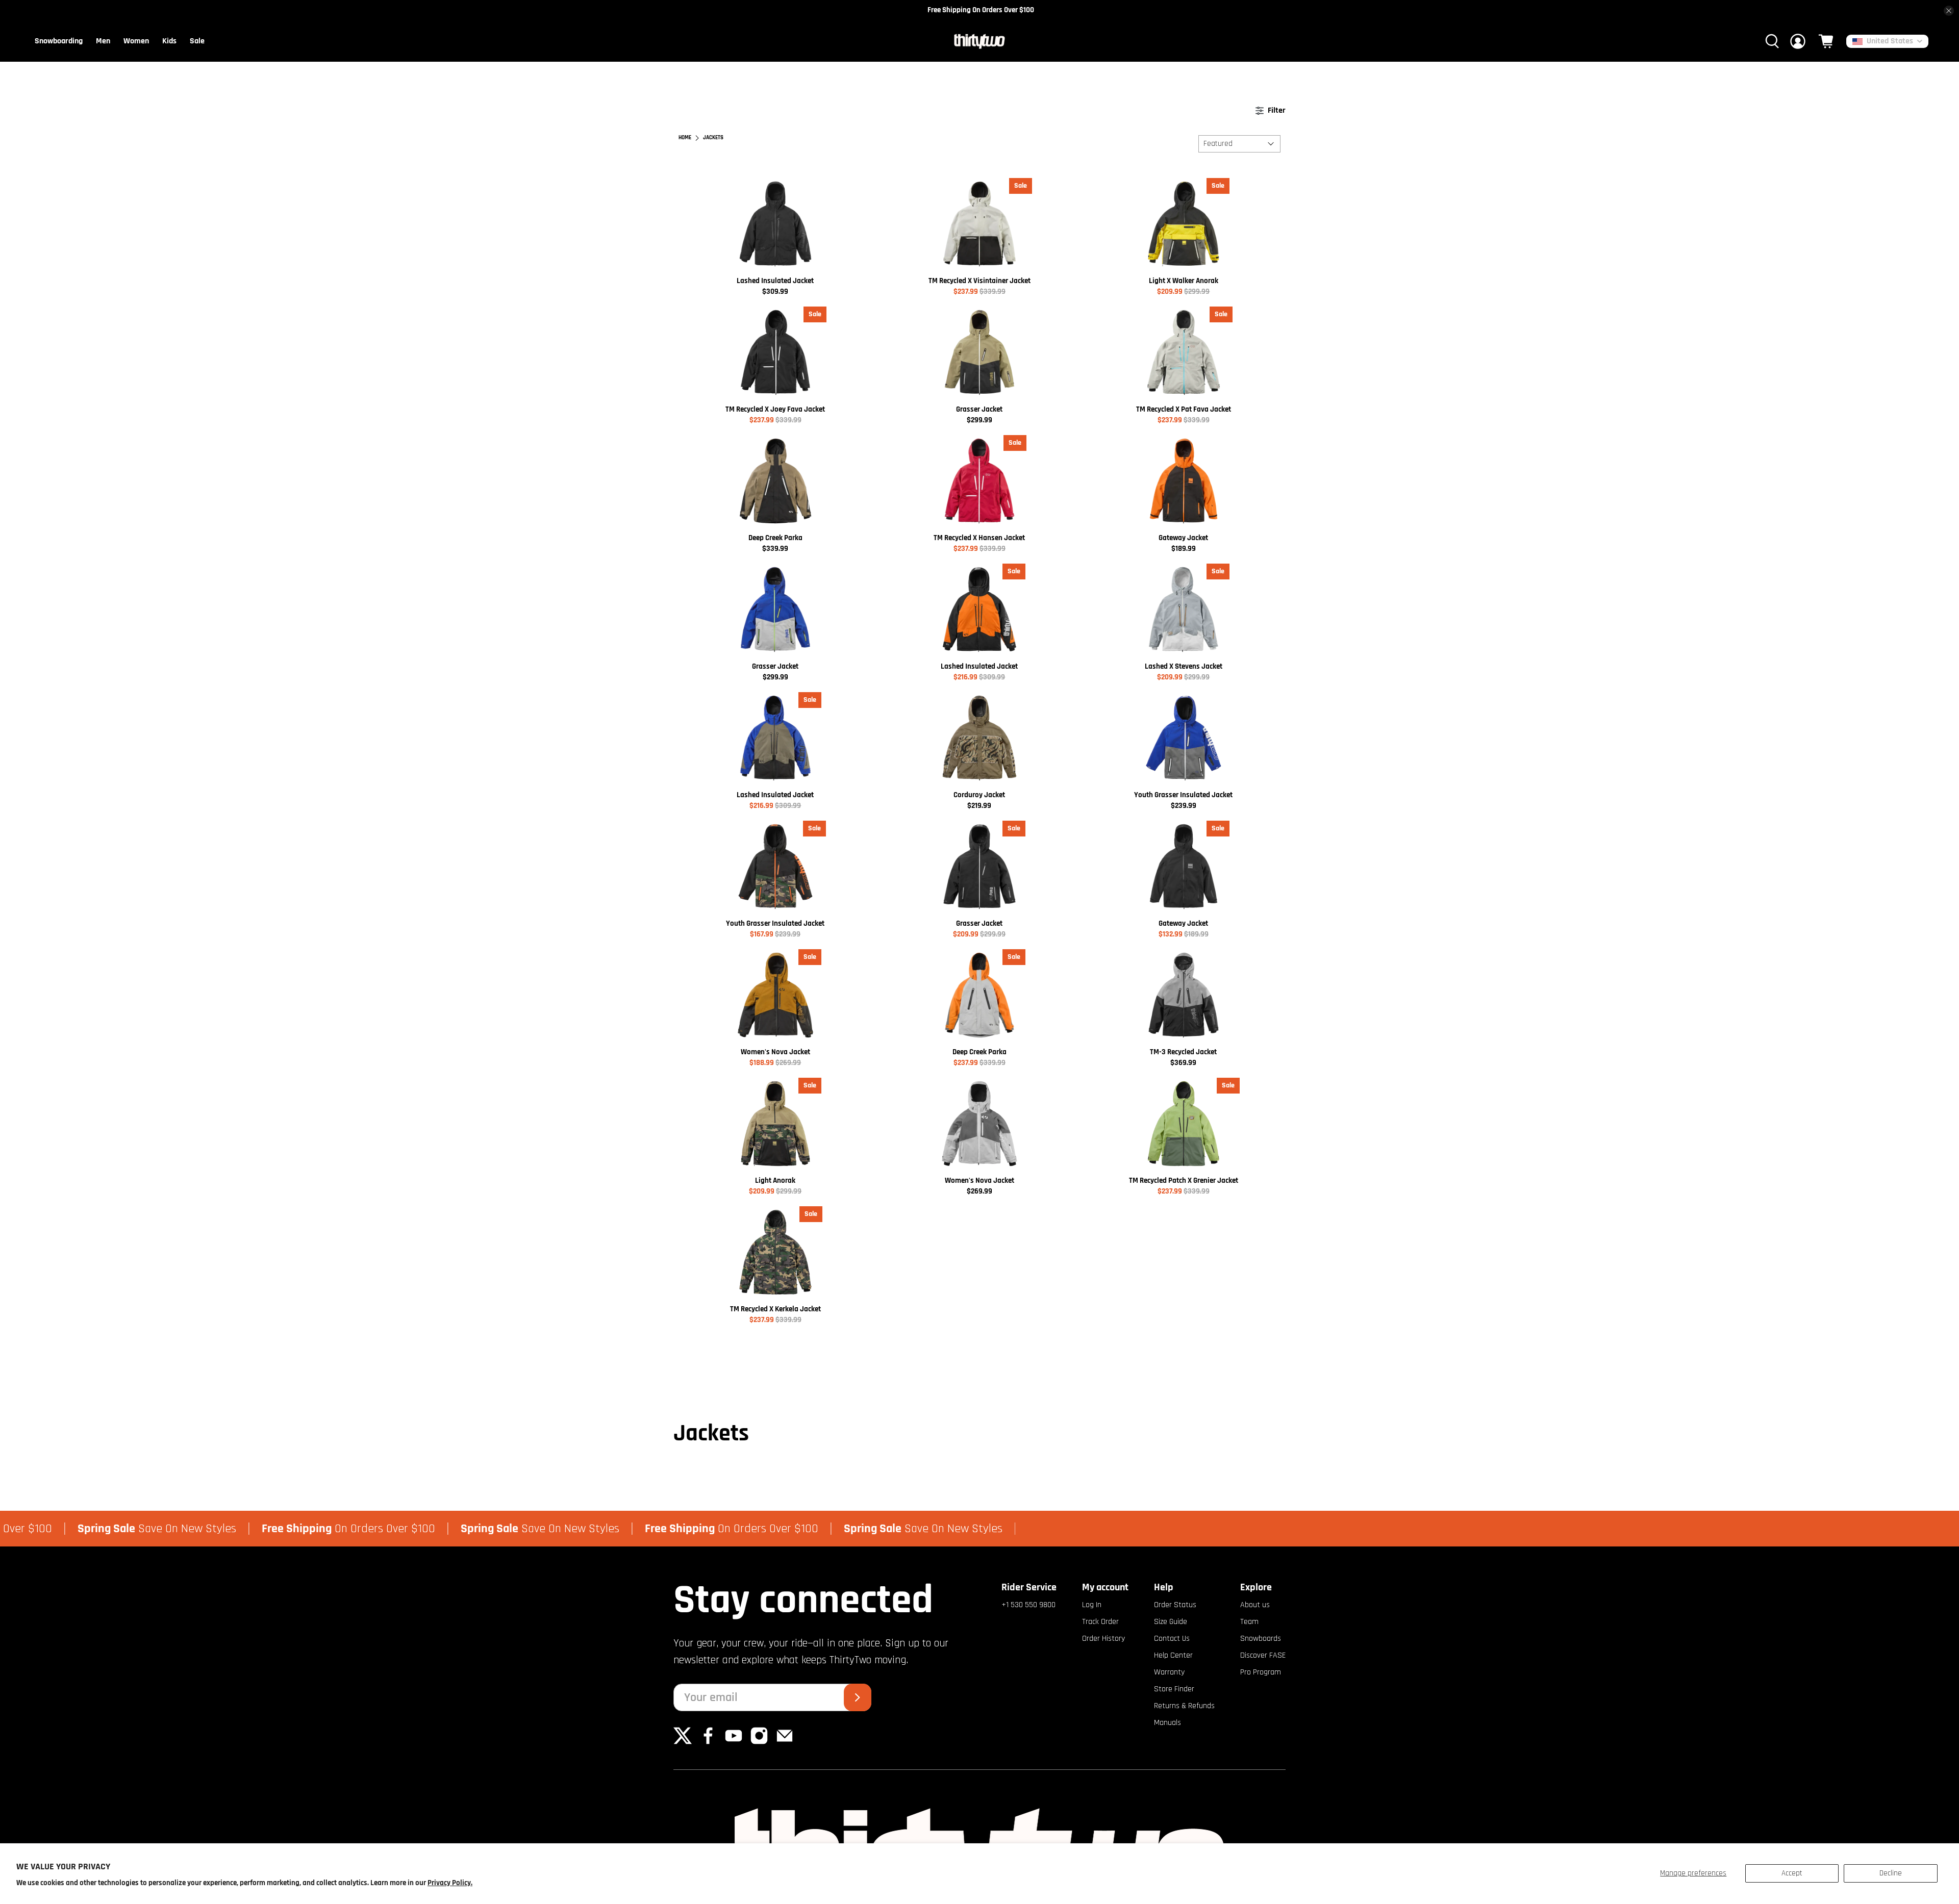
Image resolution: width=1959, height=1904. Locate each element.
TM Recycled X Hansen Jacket (979, 538)
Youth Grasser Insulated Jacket (1183, 795)
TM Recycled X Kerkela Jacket (775, 1309)
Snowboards (1261, 1639)
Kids (169, 41)
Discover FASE (1263, 1655)
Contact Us (1172, 1639)
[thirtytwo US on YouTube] (734, 1743)
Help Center (1173, 1655)
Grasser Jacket (979, 409)
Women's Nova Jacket (775, 1052)
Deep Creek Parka (775, 538)
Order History (1103, 1639)
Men (103, 41)
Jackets (713, 138)
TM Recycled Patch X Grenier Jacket (1184, 1181)
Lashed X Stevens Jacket (1184, 666)
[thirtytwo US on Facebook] (708, 1743)
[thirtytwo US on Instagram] (759, 1743)
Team (1249, 1622)
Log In (1092, 1605)
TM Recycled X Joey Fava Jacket (775, 409)
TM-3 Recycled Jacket (1183, 1052)
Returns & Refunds (1184, 1706)
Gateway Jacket (1183, 538)
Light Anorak (775, 1181)
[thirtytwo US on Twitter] (683, 1743)
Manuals (1167, 1723)
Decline (1891, 1873)
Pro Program (1261, 1672)
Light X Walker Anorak (1184, 281)
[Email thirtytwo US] (785, 1743)
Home (685, 138)
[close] (1949, 11)
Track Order (1100, 1622)
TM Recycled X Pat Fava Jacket (1184, 409)
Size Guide (1171, 1622)
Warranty (1169, 1672)
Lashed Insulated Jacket (775, 281)
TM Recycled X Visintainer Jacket (979, 281)
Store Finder (1174, 1689)
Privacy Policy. (450, 1883)
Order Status (1175, 1605)
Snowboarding (59, 41)
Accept (1792, 1873)
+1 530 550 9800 (1028, 1605)
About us (1255, 1605)
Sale (197, 41)
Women (136, 41)
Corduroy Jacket (979, 795)
